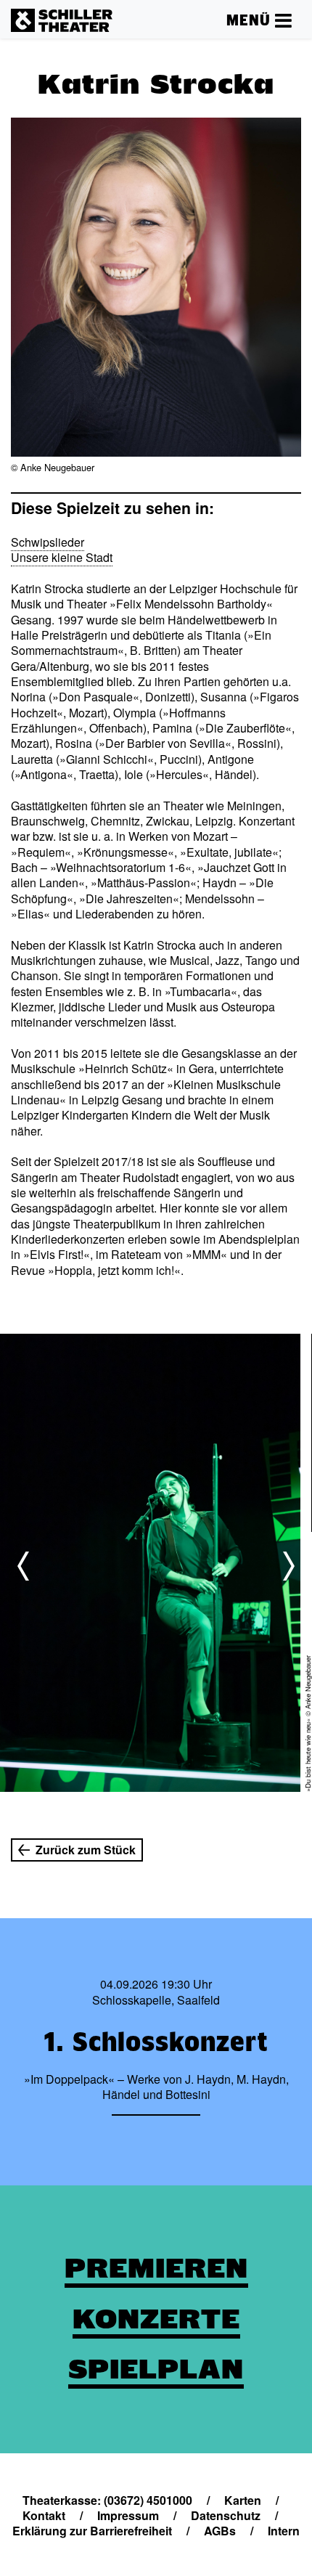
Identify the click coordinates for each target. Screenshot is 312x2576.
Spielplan (156, 2369)
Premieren (156, 2268)
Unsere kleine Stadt (62, 557)
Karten (243, 2500)
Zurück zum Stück (86, 1850)
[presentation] (23, 1566)
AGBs (220, 2531)
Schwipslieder (48, 542)
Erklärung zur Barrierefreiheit (92, 2531)
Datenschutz (226, 2515)
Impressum (128, 2515)
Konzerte (156, 2319)
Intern (284, 2531)
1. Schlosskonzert (156, 2042)
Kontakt (44, 2515)
